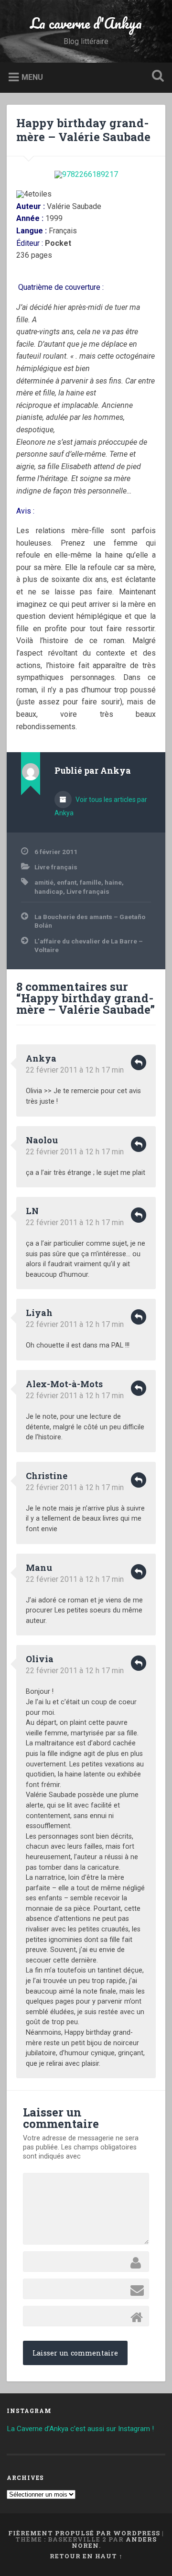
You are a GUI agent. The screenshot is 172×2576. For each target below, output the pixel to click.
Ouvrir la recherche (156, 77)
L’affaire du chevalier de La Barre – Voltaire (89, 945)
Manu (39, 1568)
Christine (47, 1476)
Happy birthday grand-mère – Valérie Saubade (83, 130)
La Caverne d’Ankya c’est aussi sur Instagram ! (80, 2429)
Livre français (56, 867)
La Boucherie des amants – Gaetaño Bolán (90, 921)
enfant (67, 882)
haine (113, 882)
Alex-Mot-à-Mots (64, 1384)
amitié (44, 882)
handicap (49, 891)
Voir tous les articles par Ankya (101, 806)
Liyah (39, 1313)
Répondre (139, 1063)
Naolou (42, 1140)
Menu (32, 77)
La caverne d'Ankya (86, 23)
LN (32, 1211)
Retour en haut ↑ (86, 2556)
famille (91, 882)
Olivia (40, 1659)
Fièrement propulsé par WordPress (84, 2533)
